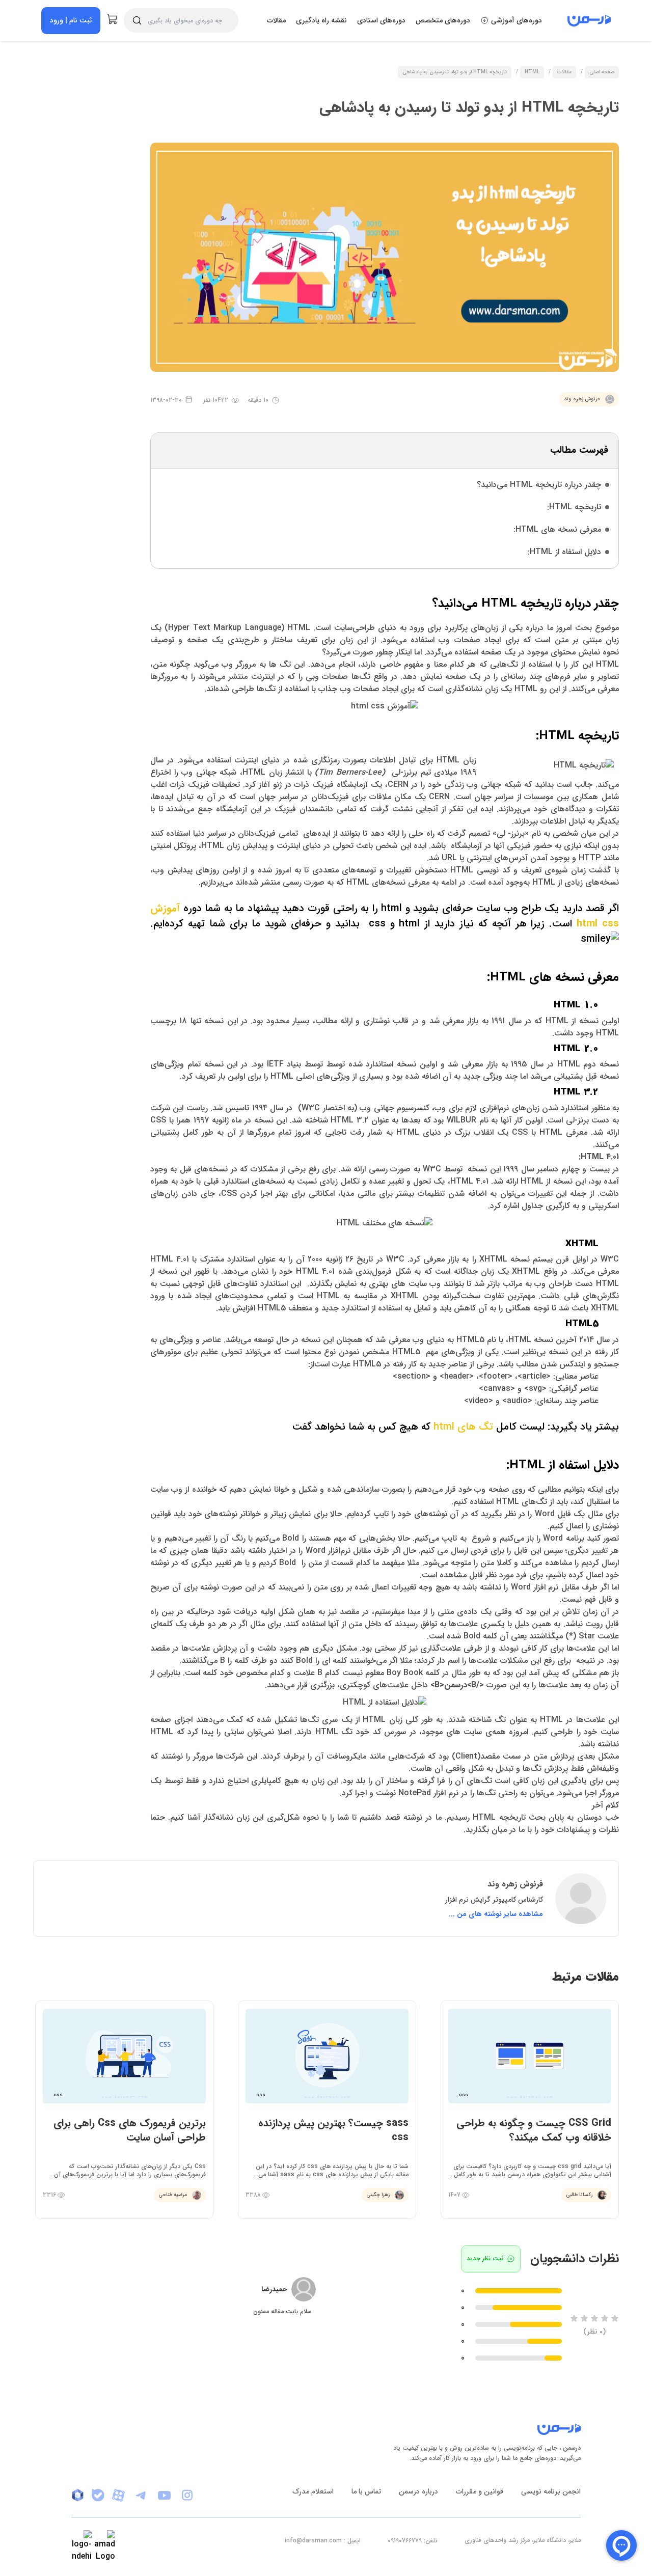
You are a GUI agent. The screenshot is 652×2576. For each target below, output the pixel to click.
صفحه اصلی (602, 73)
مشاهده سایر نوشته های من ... (496, 1914)
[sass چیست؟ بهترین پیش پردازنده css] (327, 2110)
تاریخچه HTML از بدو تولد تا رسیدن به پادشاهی (455, 73)
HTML (532, 73)
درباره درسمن (418, 2491)
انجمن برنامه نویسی (551, 2491)
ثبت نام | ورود (71, 20)
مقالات (276, 20)
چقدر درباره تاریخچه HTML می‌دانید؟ (539, 485)
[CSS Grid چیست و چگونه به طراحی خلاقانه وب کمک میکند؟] (530, 2110)
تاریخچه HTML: (574, 507)
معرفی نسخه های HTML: (557, 529)
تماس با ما (366, 2491)
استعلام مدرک (313, 2491)
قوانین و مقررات (480, 2491)
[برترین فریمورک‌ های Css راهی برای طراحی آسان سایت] (124, 2110)
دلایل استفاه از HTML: (564, 552)
